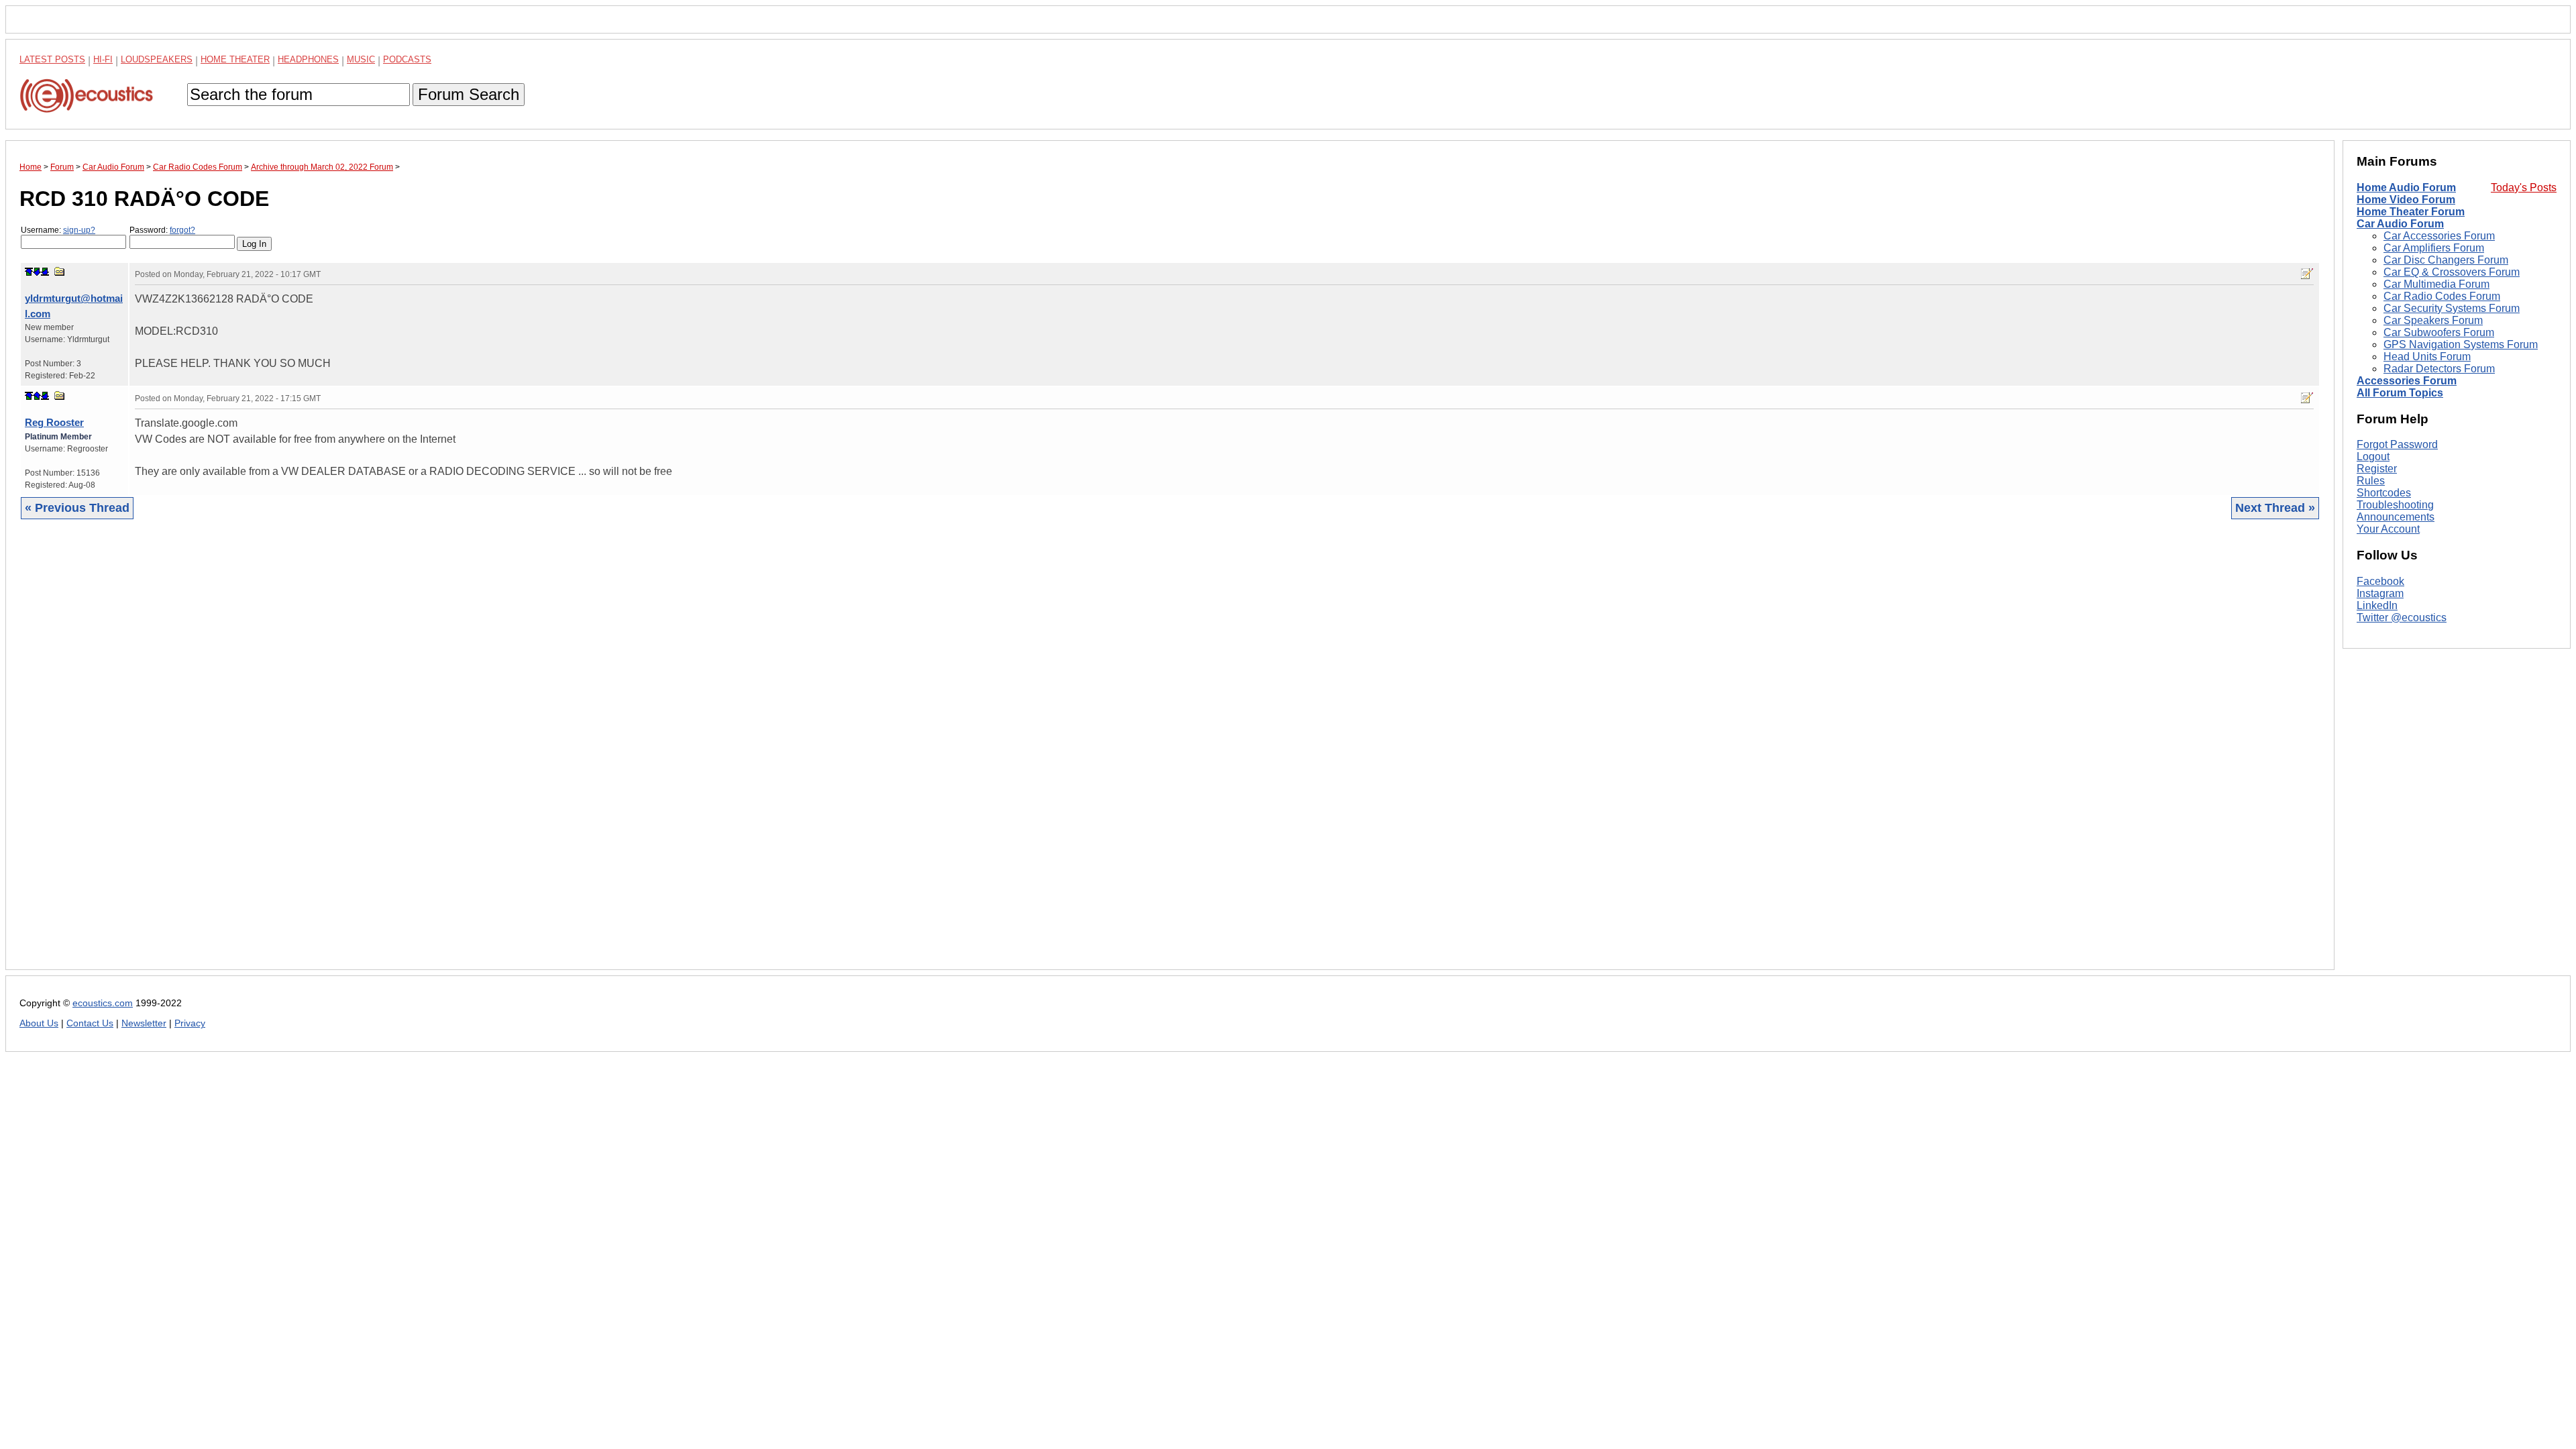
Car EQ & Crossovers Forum (2452, 272)
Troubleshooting (2395, 505)
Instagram (2380, 593)
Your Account (2388, 529)
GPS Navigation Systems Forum (2461, 344)
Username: (58, 230)
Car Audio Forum (2400, 224)
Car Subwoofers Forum (2439, 332)
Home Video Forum (2406, 200)
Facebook (2380, 581)
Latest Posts (52, 59)
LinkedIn (2377, 605)
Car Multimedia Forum (2436, 284)
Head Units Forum (2427, 357)
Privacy (190, 1023)
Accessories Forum (2407, 381)
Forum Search (469, 94)
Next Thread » (2275, 508)
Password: (162, 230)
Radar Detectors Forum (2439, 369)
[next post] (37, 272)
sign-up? (79, 230)
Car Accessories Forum (2439, 236)
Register (2377, 469)
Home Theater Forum (2411, 212)
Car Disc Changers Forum (2446, 260)
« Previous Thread (77, 508)
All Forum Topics (2400, 393)
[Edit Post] (2307, 274)
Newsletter (144, 1023)
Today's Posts (2524, 187)
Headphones (308, 59)
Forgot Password (2397, 444)
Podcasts (407, 59)
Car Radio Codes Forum (2442, 296)
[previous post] (37, 396)
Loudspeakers (157, 59)
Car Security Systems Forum (2452, 308)
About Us (39, 1023)
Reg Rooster (54, 422)
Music (361, 59)
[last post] (45, 272)
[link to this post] (60, 271)
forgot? (182, 230)
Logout (2373, 457)
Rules (2371, 481)
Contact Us (90, 1023)
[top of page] (29, 272)
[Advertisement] (422, 755)
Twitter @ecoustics (2402, 618)
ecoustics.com (103, 1003)
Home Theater (235, 59)
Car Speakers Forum (2433, 320)
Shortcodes (2384, 493)
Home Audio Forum (2406, 187)
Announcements (2396, 517)
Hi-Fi (103, 59)
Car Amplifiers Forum (2434, 248)
